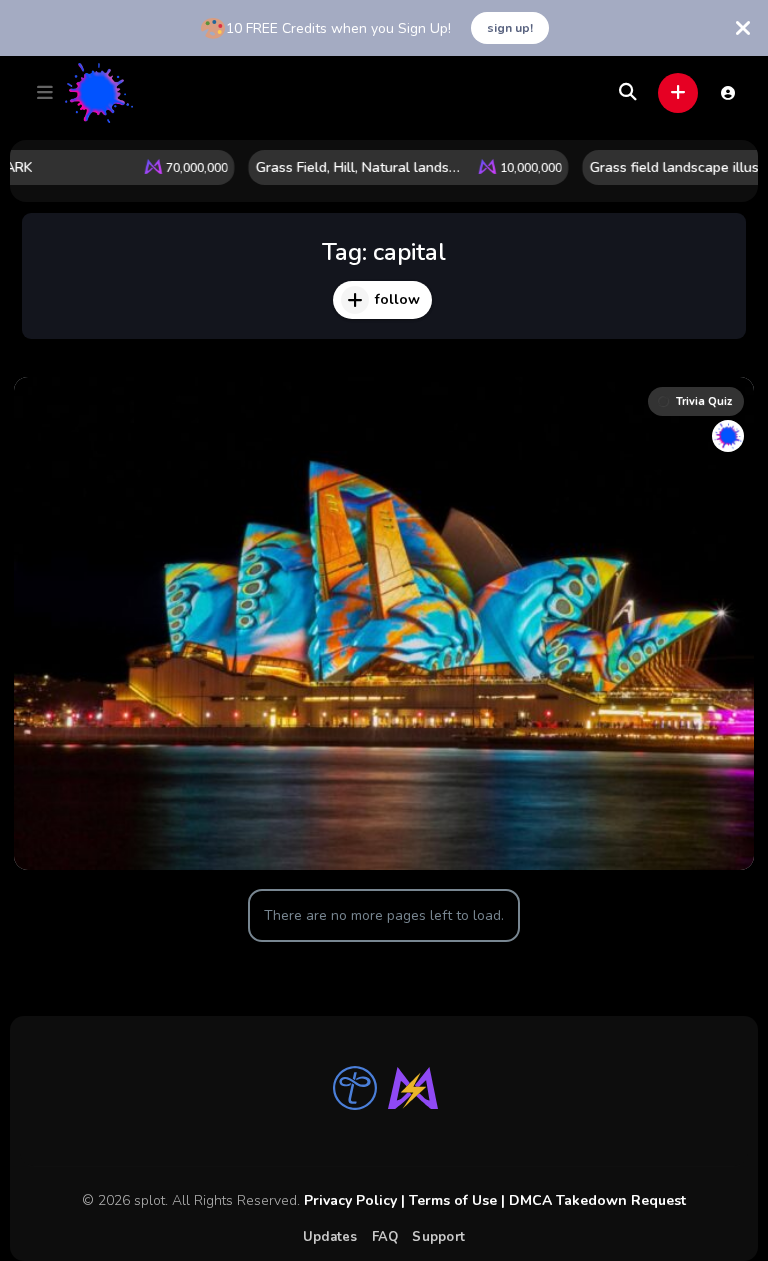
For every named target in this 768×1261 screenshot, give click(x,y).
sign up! (510, 28)
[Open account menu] (728, 93)
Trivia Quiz (704, 401)
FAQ (385, 1237)
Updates (330, 1237)
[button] (45, 93)
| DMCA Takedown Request (591, 1200)
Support (438, 1237)
